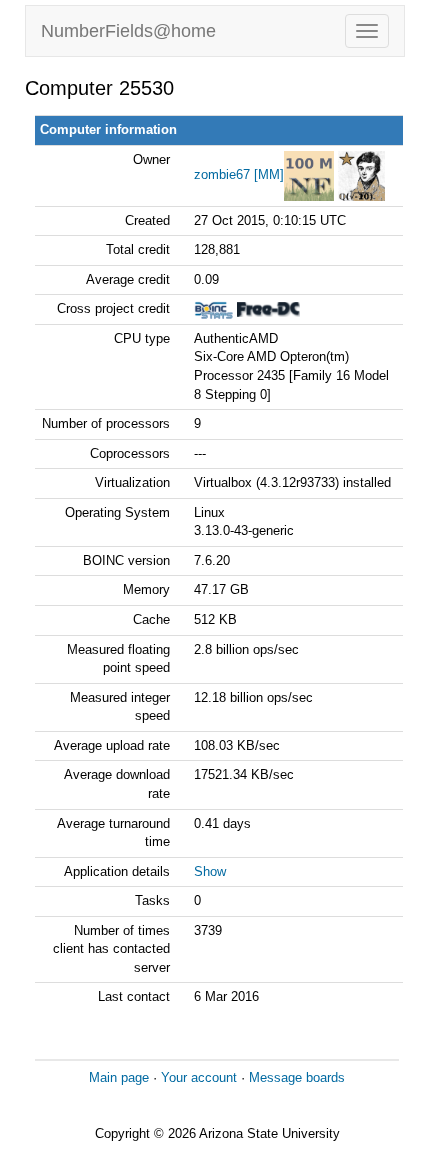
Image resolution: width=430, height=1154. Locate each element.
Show (210, 871)
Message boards (297, 1077)
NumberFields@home (128, 31)
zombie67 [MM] (239, 174)
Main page (119, 1077)
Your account (199, 1077)
